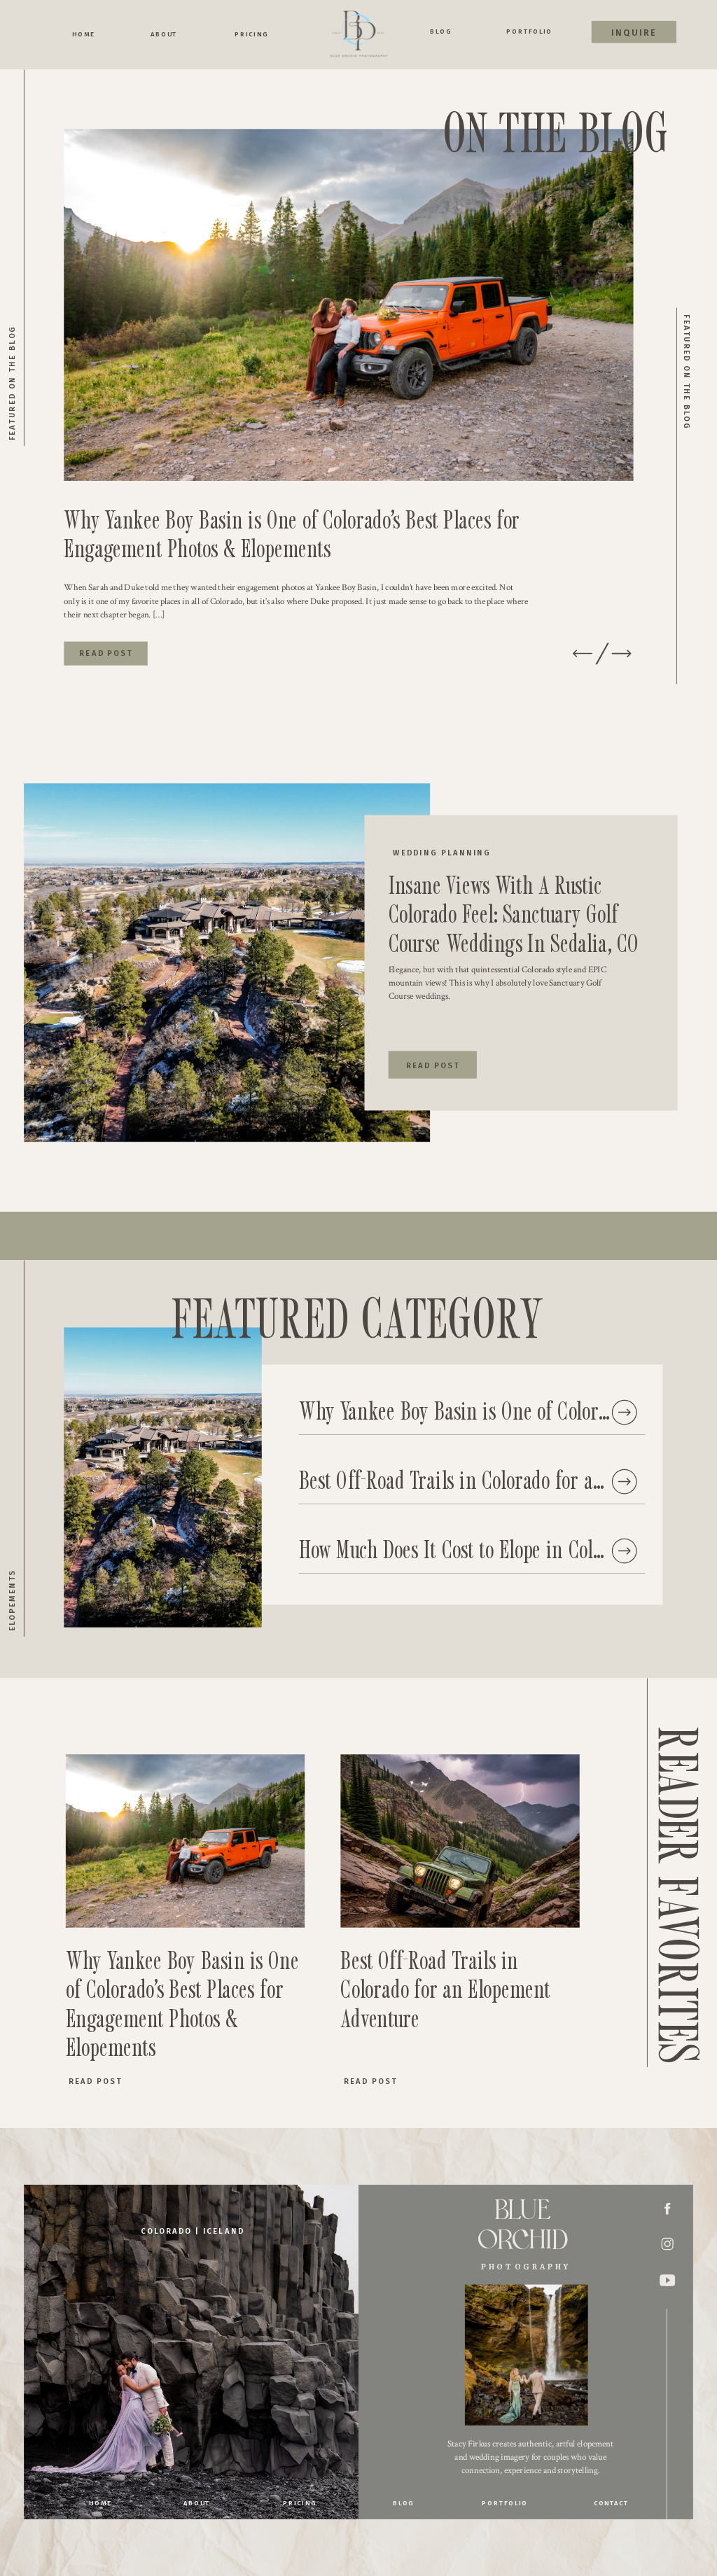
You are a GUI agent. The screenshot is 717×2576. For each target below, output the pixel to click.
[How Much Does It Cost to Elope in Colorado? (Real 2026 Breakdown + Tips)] (624, 1551)
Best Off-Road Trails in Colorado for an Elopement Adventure (445, 1989)
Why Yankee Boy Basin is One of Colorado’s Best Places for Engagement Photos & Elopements (292, 533)
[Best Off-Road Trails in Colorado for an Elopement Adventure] (624, 1482)
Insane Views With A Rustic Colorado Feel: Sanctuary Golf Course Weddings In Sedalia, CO (514, 913)
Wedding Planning (442, 853)
